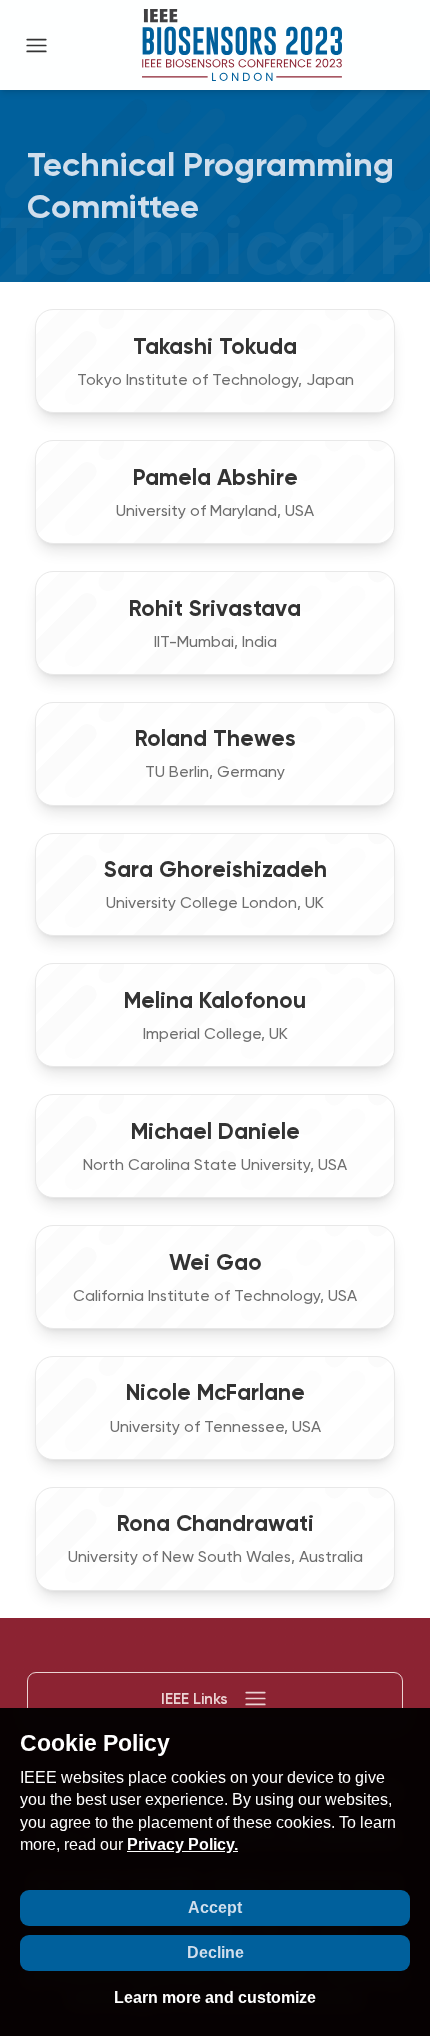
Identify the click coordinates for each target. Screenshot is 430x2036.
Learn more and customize (215, 1997)
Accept (215, 1907)
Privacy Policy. (182, 1844)
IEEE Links (194, 1698)
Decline (215, 1952)
